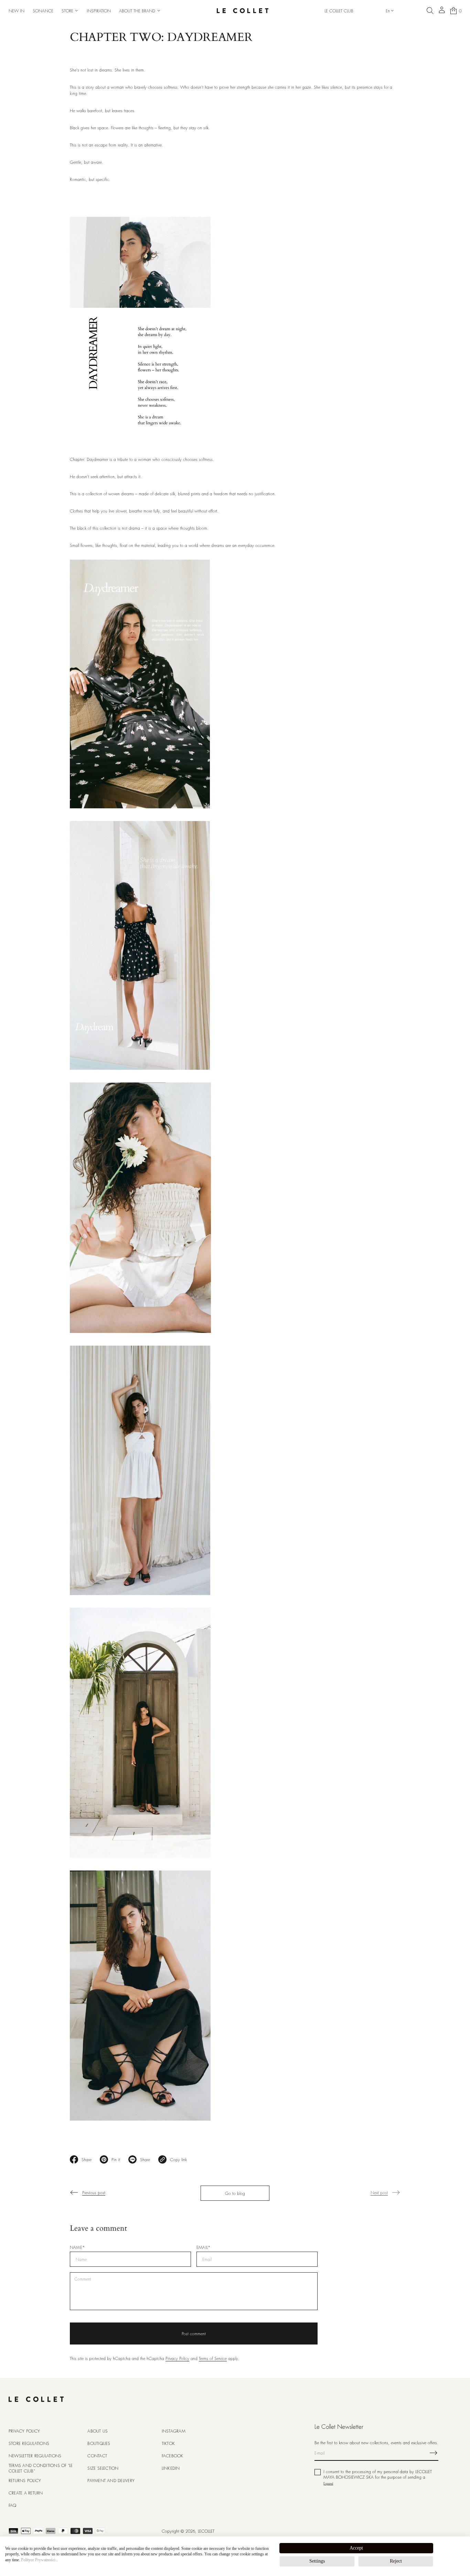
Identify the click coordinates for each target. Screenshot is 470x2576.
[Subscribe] (434, 2453)
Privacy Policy (177, 2358)
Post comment (194, 2334)
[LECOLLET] (243, 11)
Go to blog (235, 2193)
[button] (430, 11)
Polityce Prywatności (38, 2560)
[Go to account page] (442, 12)
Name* (77, 2248)
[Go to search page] (430, 11)
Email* (203, 2248)
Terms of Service (213, 2358)
